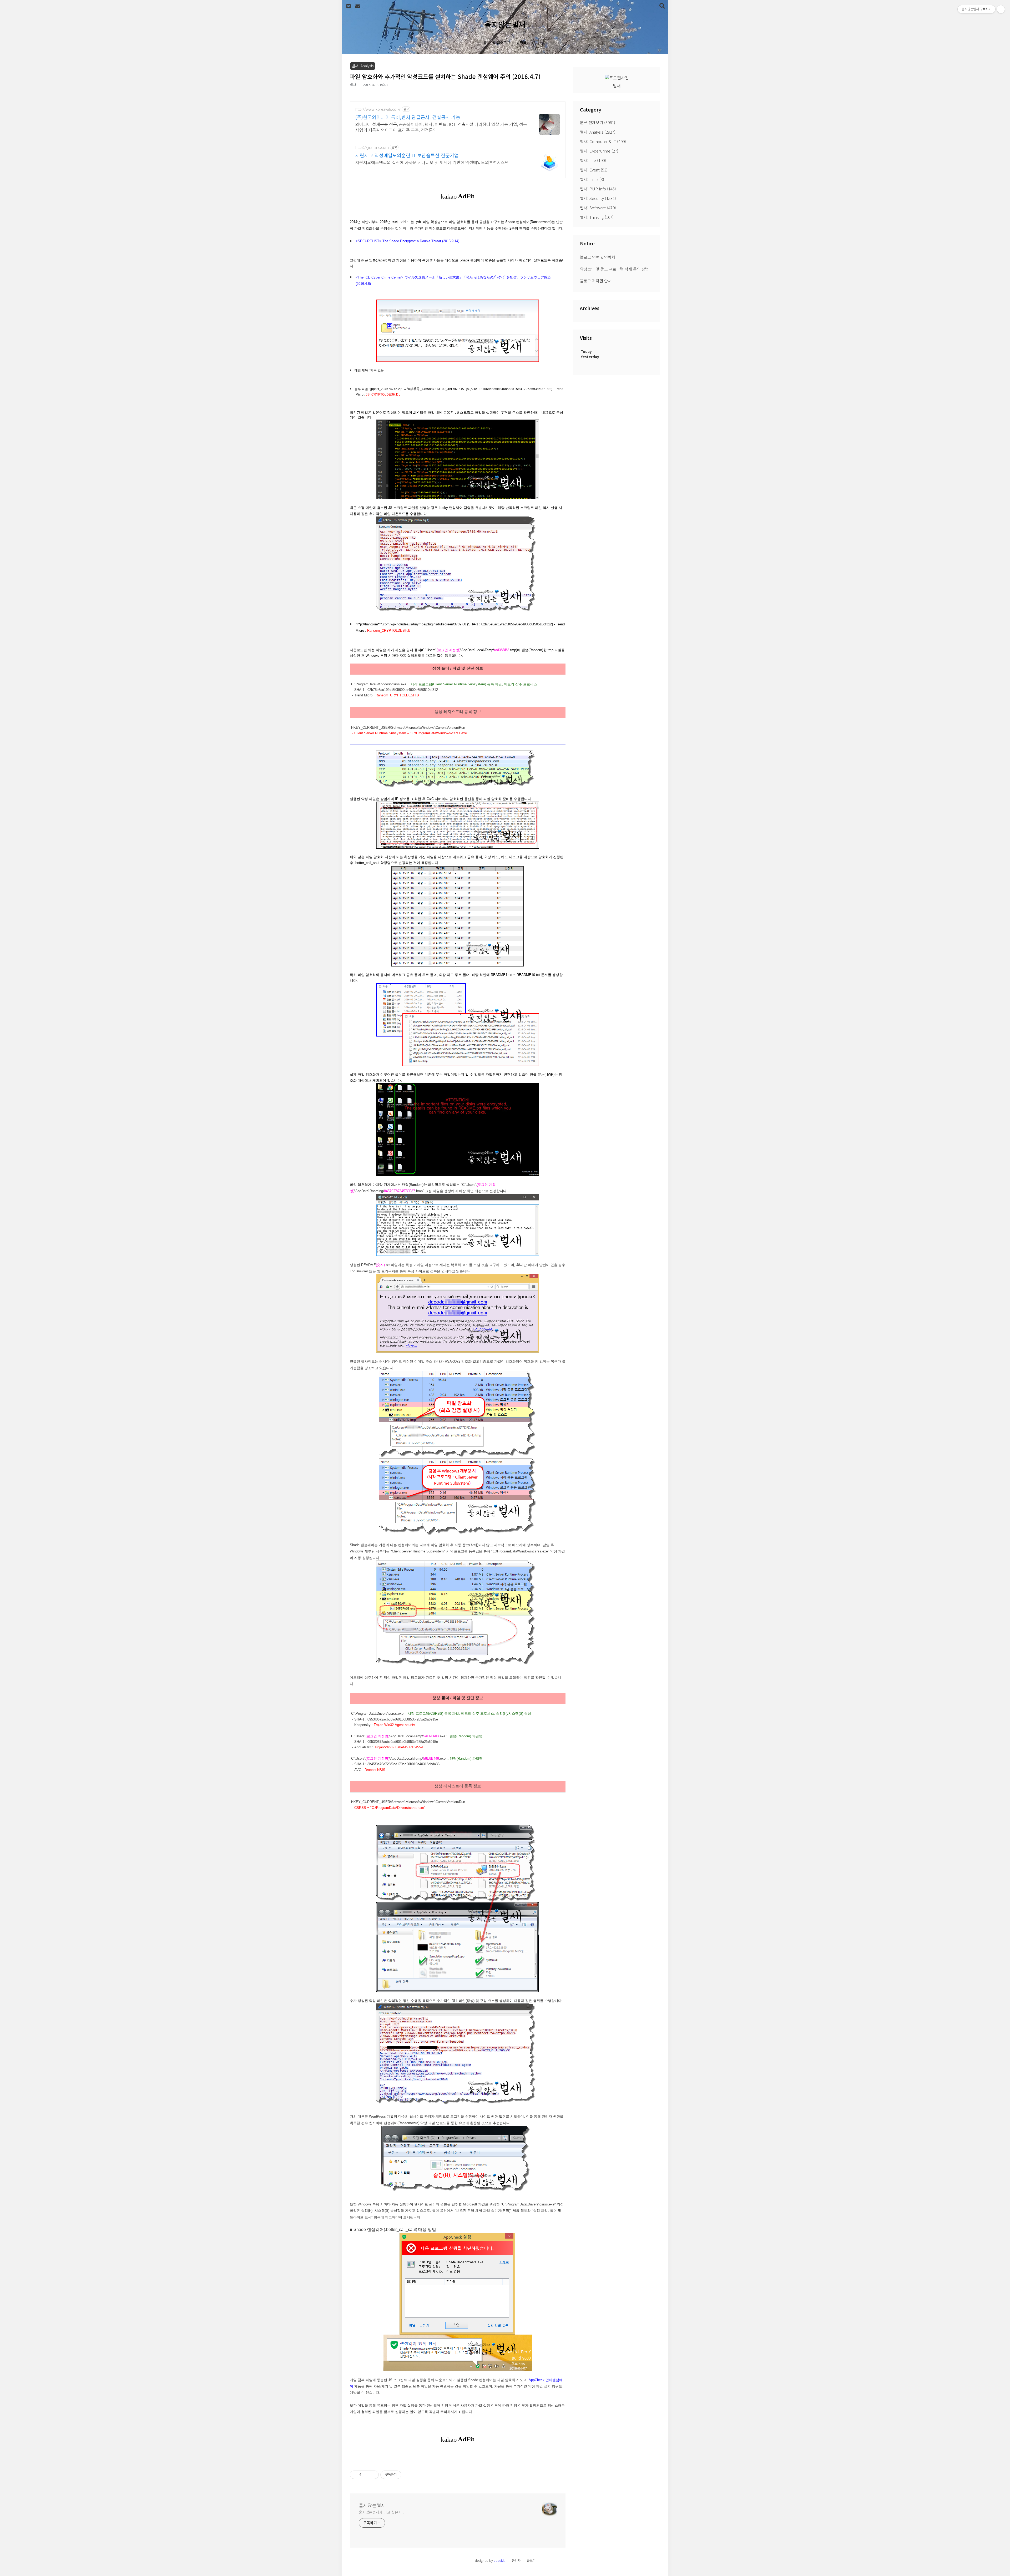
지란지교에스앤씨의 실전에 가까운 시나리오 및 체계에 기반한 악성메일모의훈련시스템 (432, 162)
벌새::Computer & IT (603, 141)
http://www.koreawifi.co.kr (378, 109)
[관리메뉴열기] (1001, 9)
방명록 (522, 43)
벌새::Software (598, 208)
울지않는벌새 (505, 24)
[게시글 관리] (373, 2475)
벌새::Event (594, 170)
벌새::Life (593, 160)
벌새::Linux (592, 179)
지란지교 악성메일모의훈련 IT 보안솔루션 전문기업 (407, 155)
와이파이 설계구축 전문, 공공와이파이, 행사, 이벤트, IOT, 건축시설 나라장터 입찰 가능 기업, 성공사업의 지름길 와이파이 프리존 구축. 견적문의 (441, 127)
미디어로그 (502, 43)
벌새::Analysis (598, 132)
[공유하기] (366, 2475)
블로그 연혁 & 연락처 (598, 257)
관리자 (516, 2560)
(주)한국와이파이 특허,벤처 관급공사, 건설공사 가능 (408, 117)
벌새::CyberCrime (599, 151)
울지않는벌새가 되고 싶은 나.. (382, 2512)
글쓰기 (531, 2560)
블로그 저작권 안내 (596, 281)
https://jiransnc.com (372, 147)
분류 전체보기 (598, 122)
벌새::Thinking (597, 217)
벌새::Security (598, 198)
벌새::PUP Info (598, 189)
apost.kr (500, 2560)
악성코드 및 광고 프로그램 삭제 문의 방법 (614, 269)
